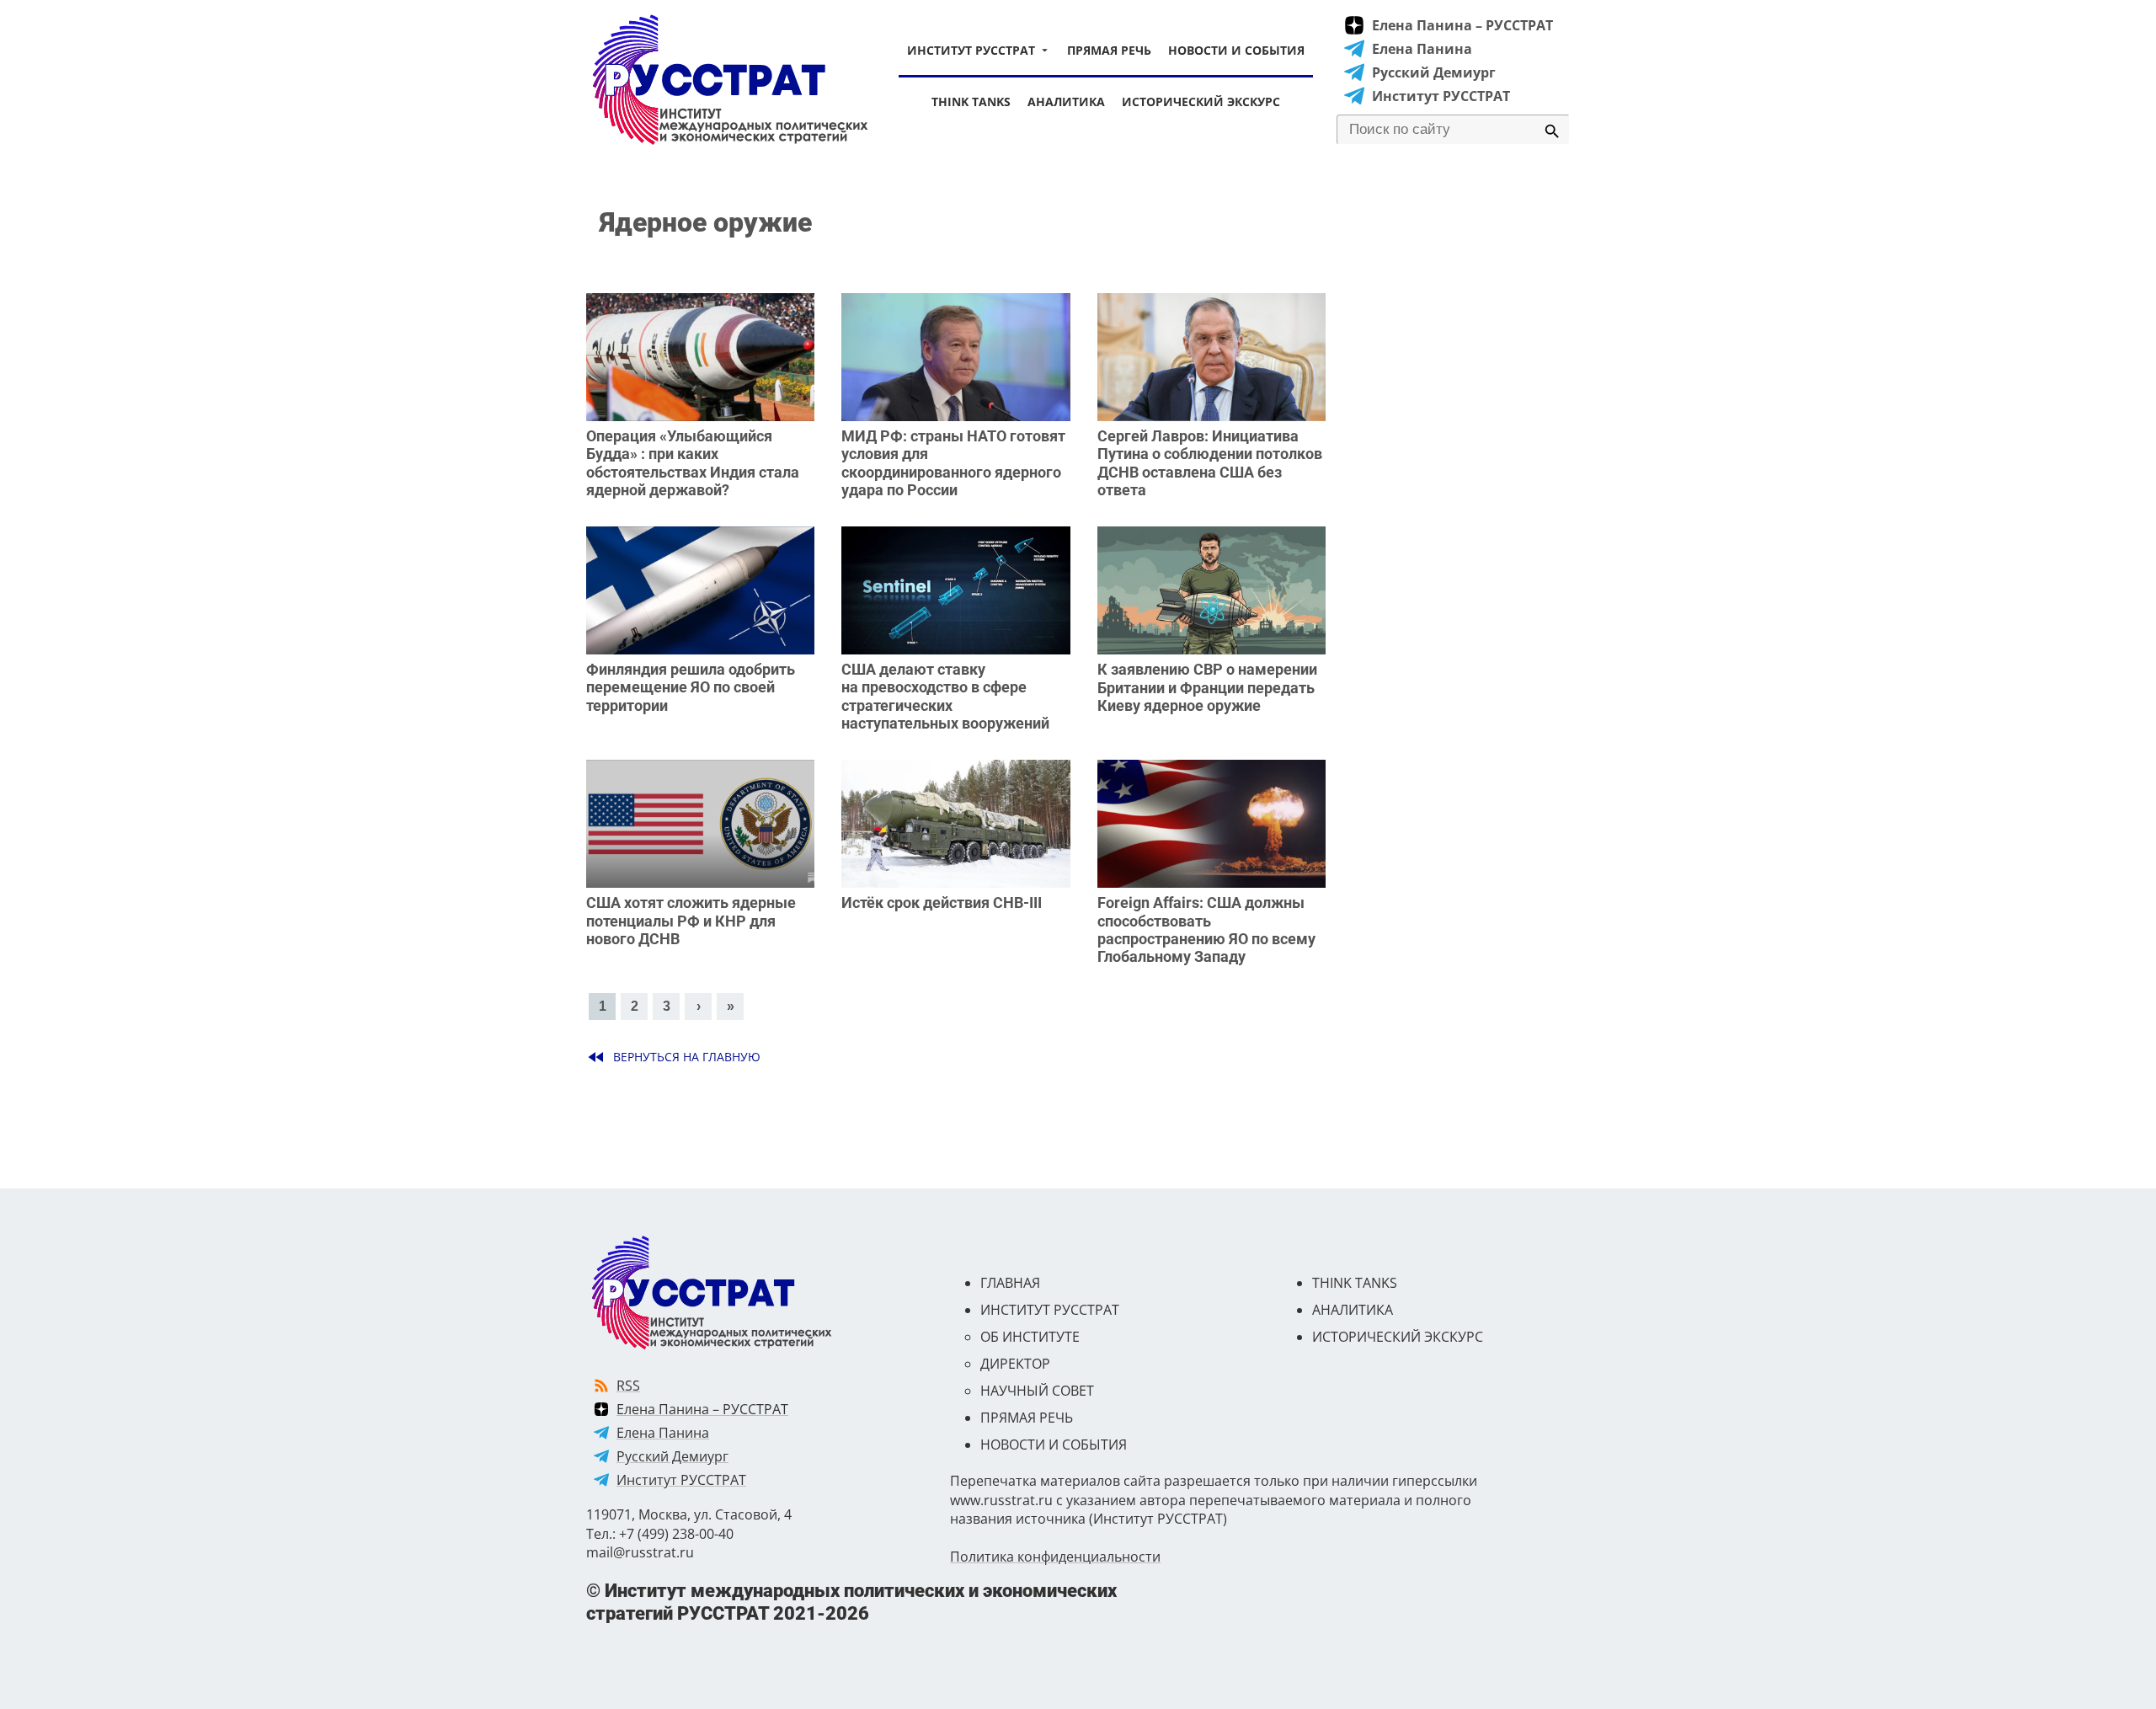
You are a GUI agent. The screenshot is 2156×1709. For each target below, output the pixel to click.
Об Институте (1030, 1337)
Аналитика (1066, 101)
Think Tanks (971, 101)
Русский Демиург (1434, 72)
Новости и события (1236, 50)
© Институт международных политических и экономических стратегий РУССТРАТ (851, 1602)
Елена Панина (1422, 49)
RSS (628, 1386)
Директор (1015, 1364)
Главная (1010, 1283)
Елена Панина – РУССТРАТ (1462, 25)
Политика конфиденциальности (1055, 1557)
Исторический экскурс (1201, 101)
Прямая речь (1109, 50)
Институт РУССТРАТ (971, 50)
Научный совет (1037, 1391)
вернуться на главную (673, 1057)
